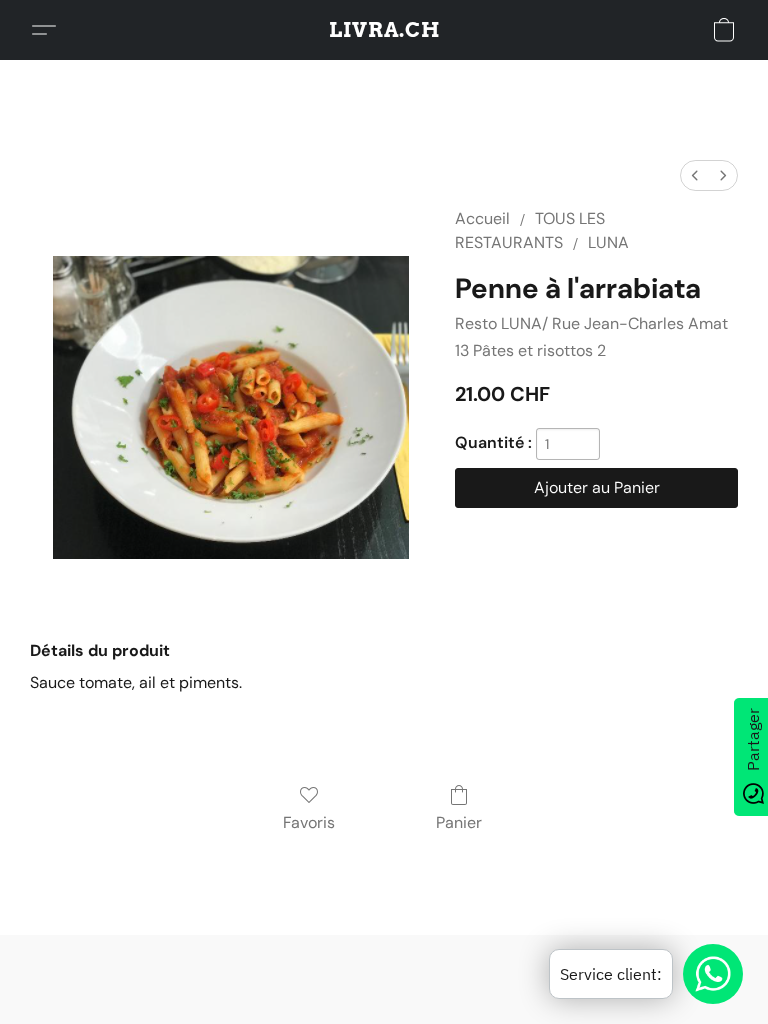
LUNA (608, 242)
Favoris (309, 822)
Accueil (482, 218)
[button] (384, 30)
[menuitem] (695, 175)
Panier (459, 822)
